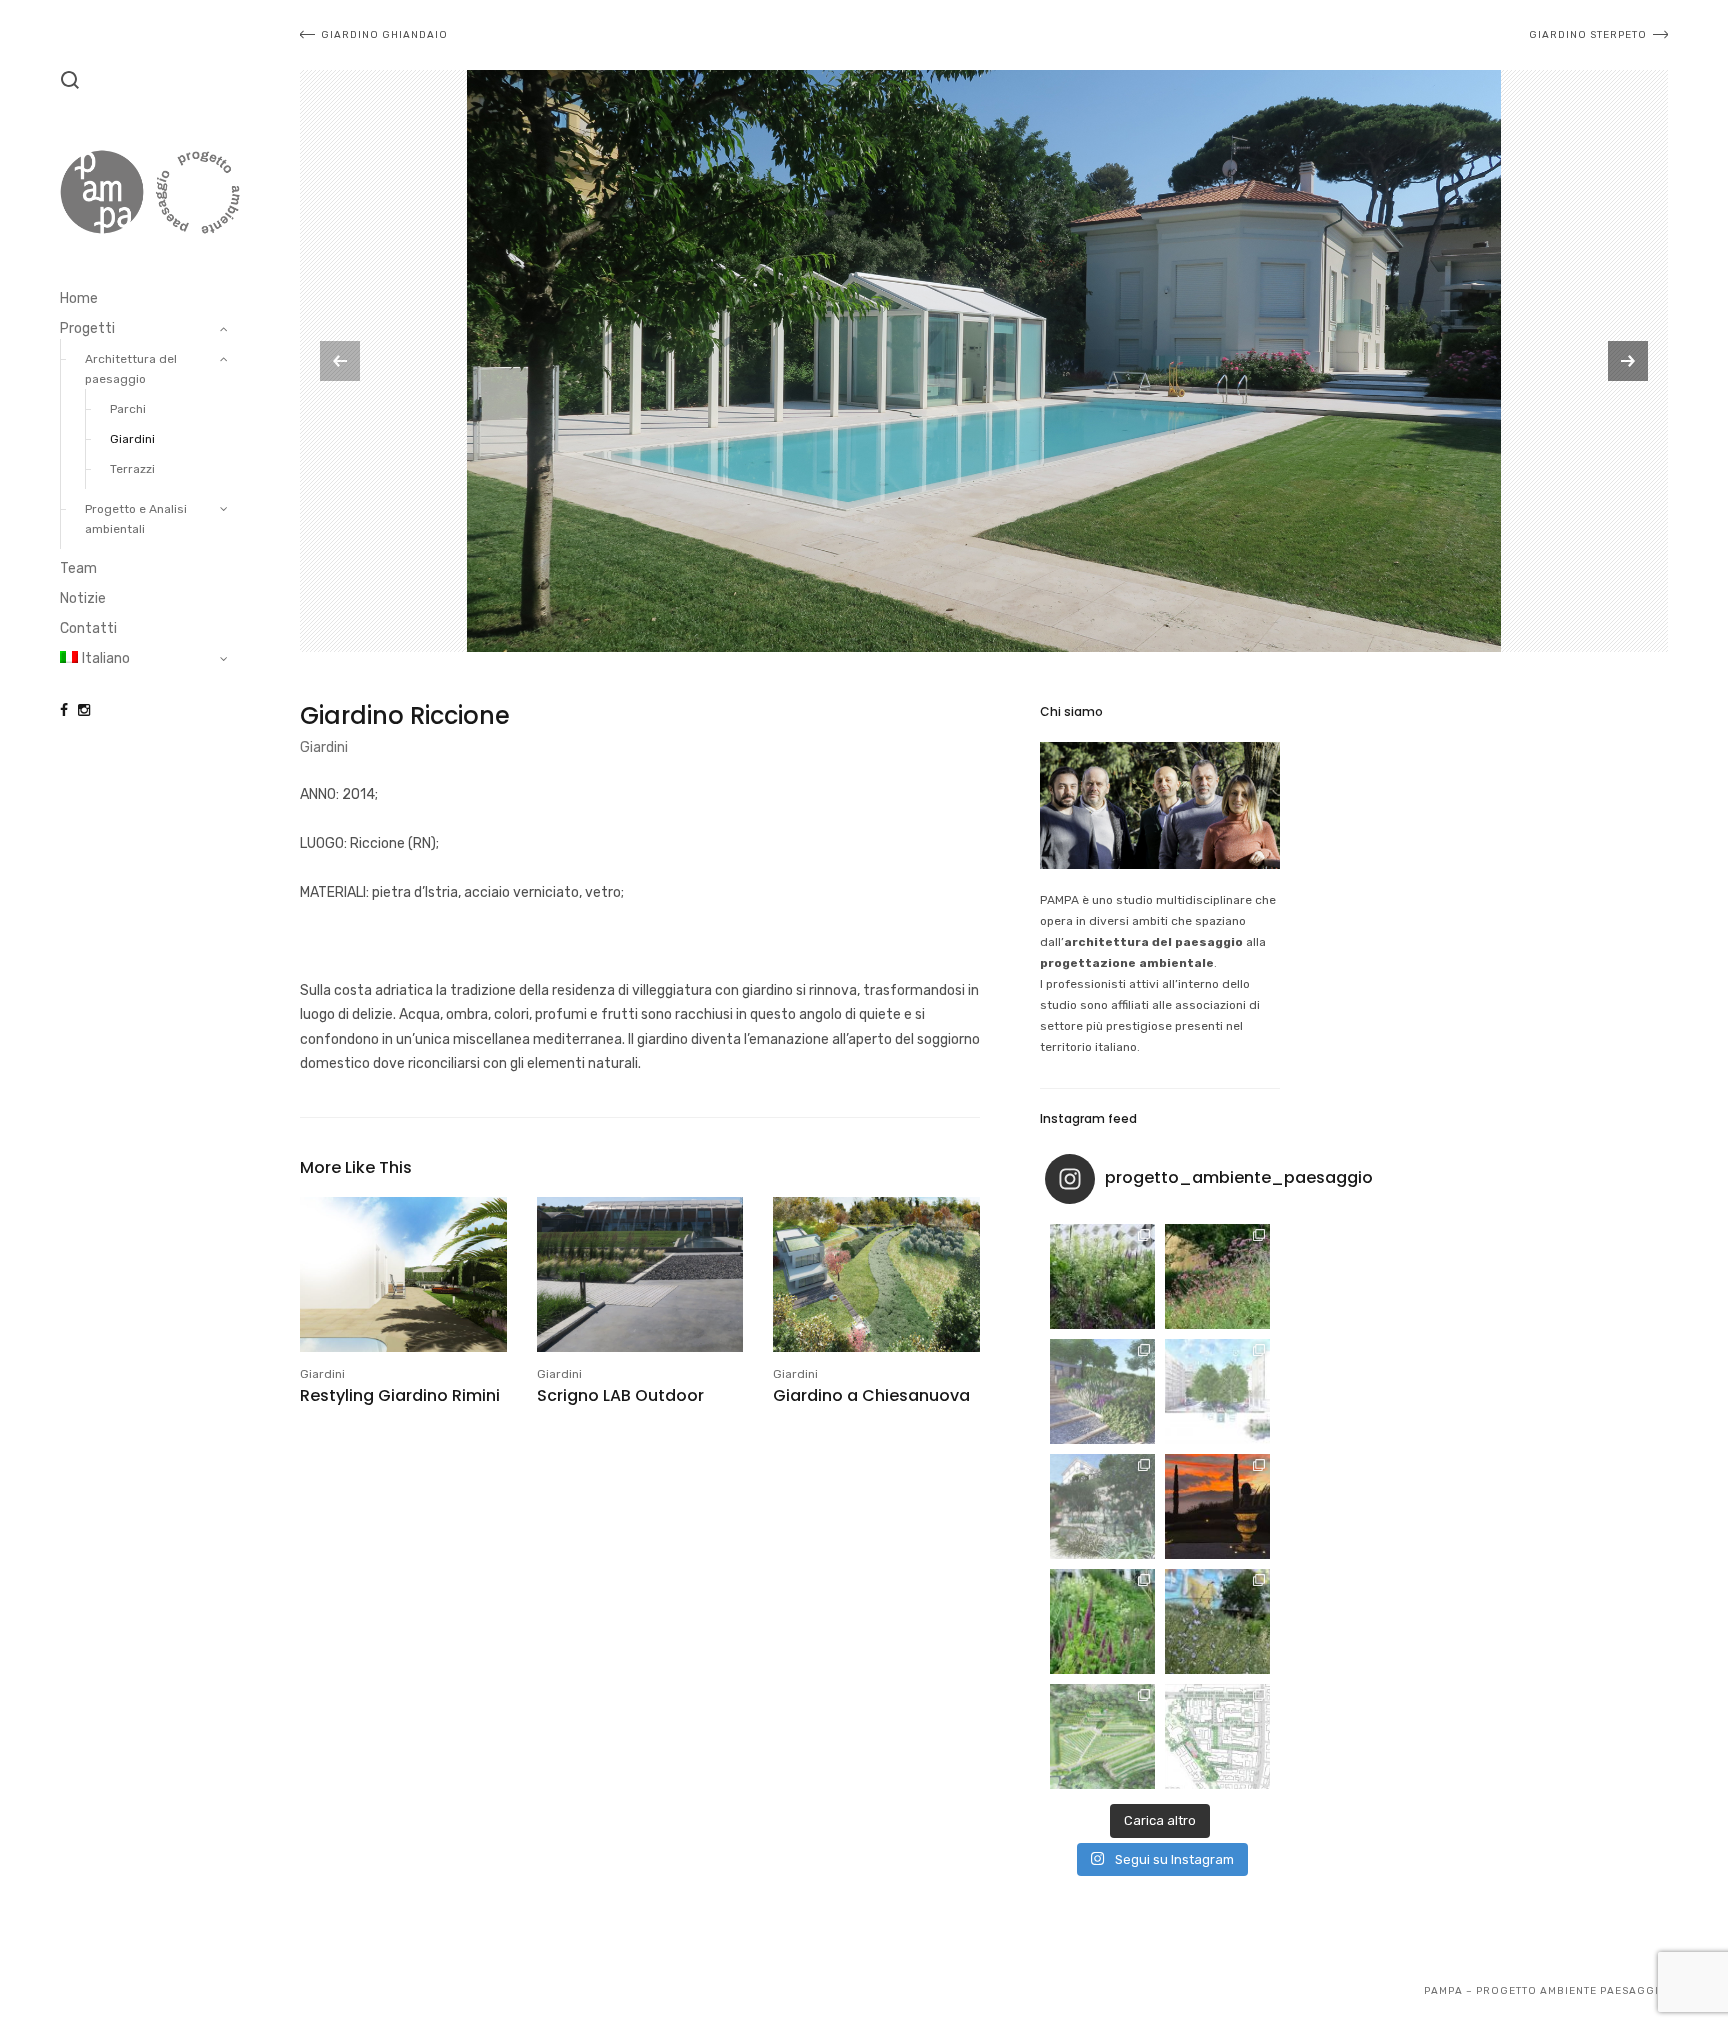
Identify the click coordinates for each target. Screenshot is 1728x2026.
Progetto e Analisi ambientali (136, 519)
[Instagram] (84, 710)
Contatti (88, 628)
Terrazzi (132, 469)
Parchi (128, 409)
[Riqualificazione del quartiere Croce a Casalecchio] (1217, 1391)
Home (79, 298)
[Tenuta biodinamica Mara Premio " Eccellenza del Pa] (1217, 1506)
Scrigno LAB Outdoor (620, 1395)
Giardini (132, 439)
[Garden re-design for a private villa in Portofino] (1102, 1506)
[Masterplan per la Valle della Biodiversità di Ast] (1102, 1391)
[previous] (340, 361)
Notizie (83, 598)
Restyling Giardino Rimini (400, 1395)
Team (78, 568)
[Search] (70, 80)
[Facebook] (64, 710)
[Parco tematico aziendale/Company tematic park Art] (1217, 1276)
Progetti (87, 328)
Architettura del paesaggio (131, 369)
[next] (1628, 361)
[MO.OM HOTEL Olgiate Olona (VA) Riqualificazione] (1102, 1276)
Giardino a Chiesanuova (871, 1395)
